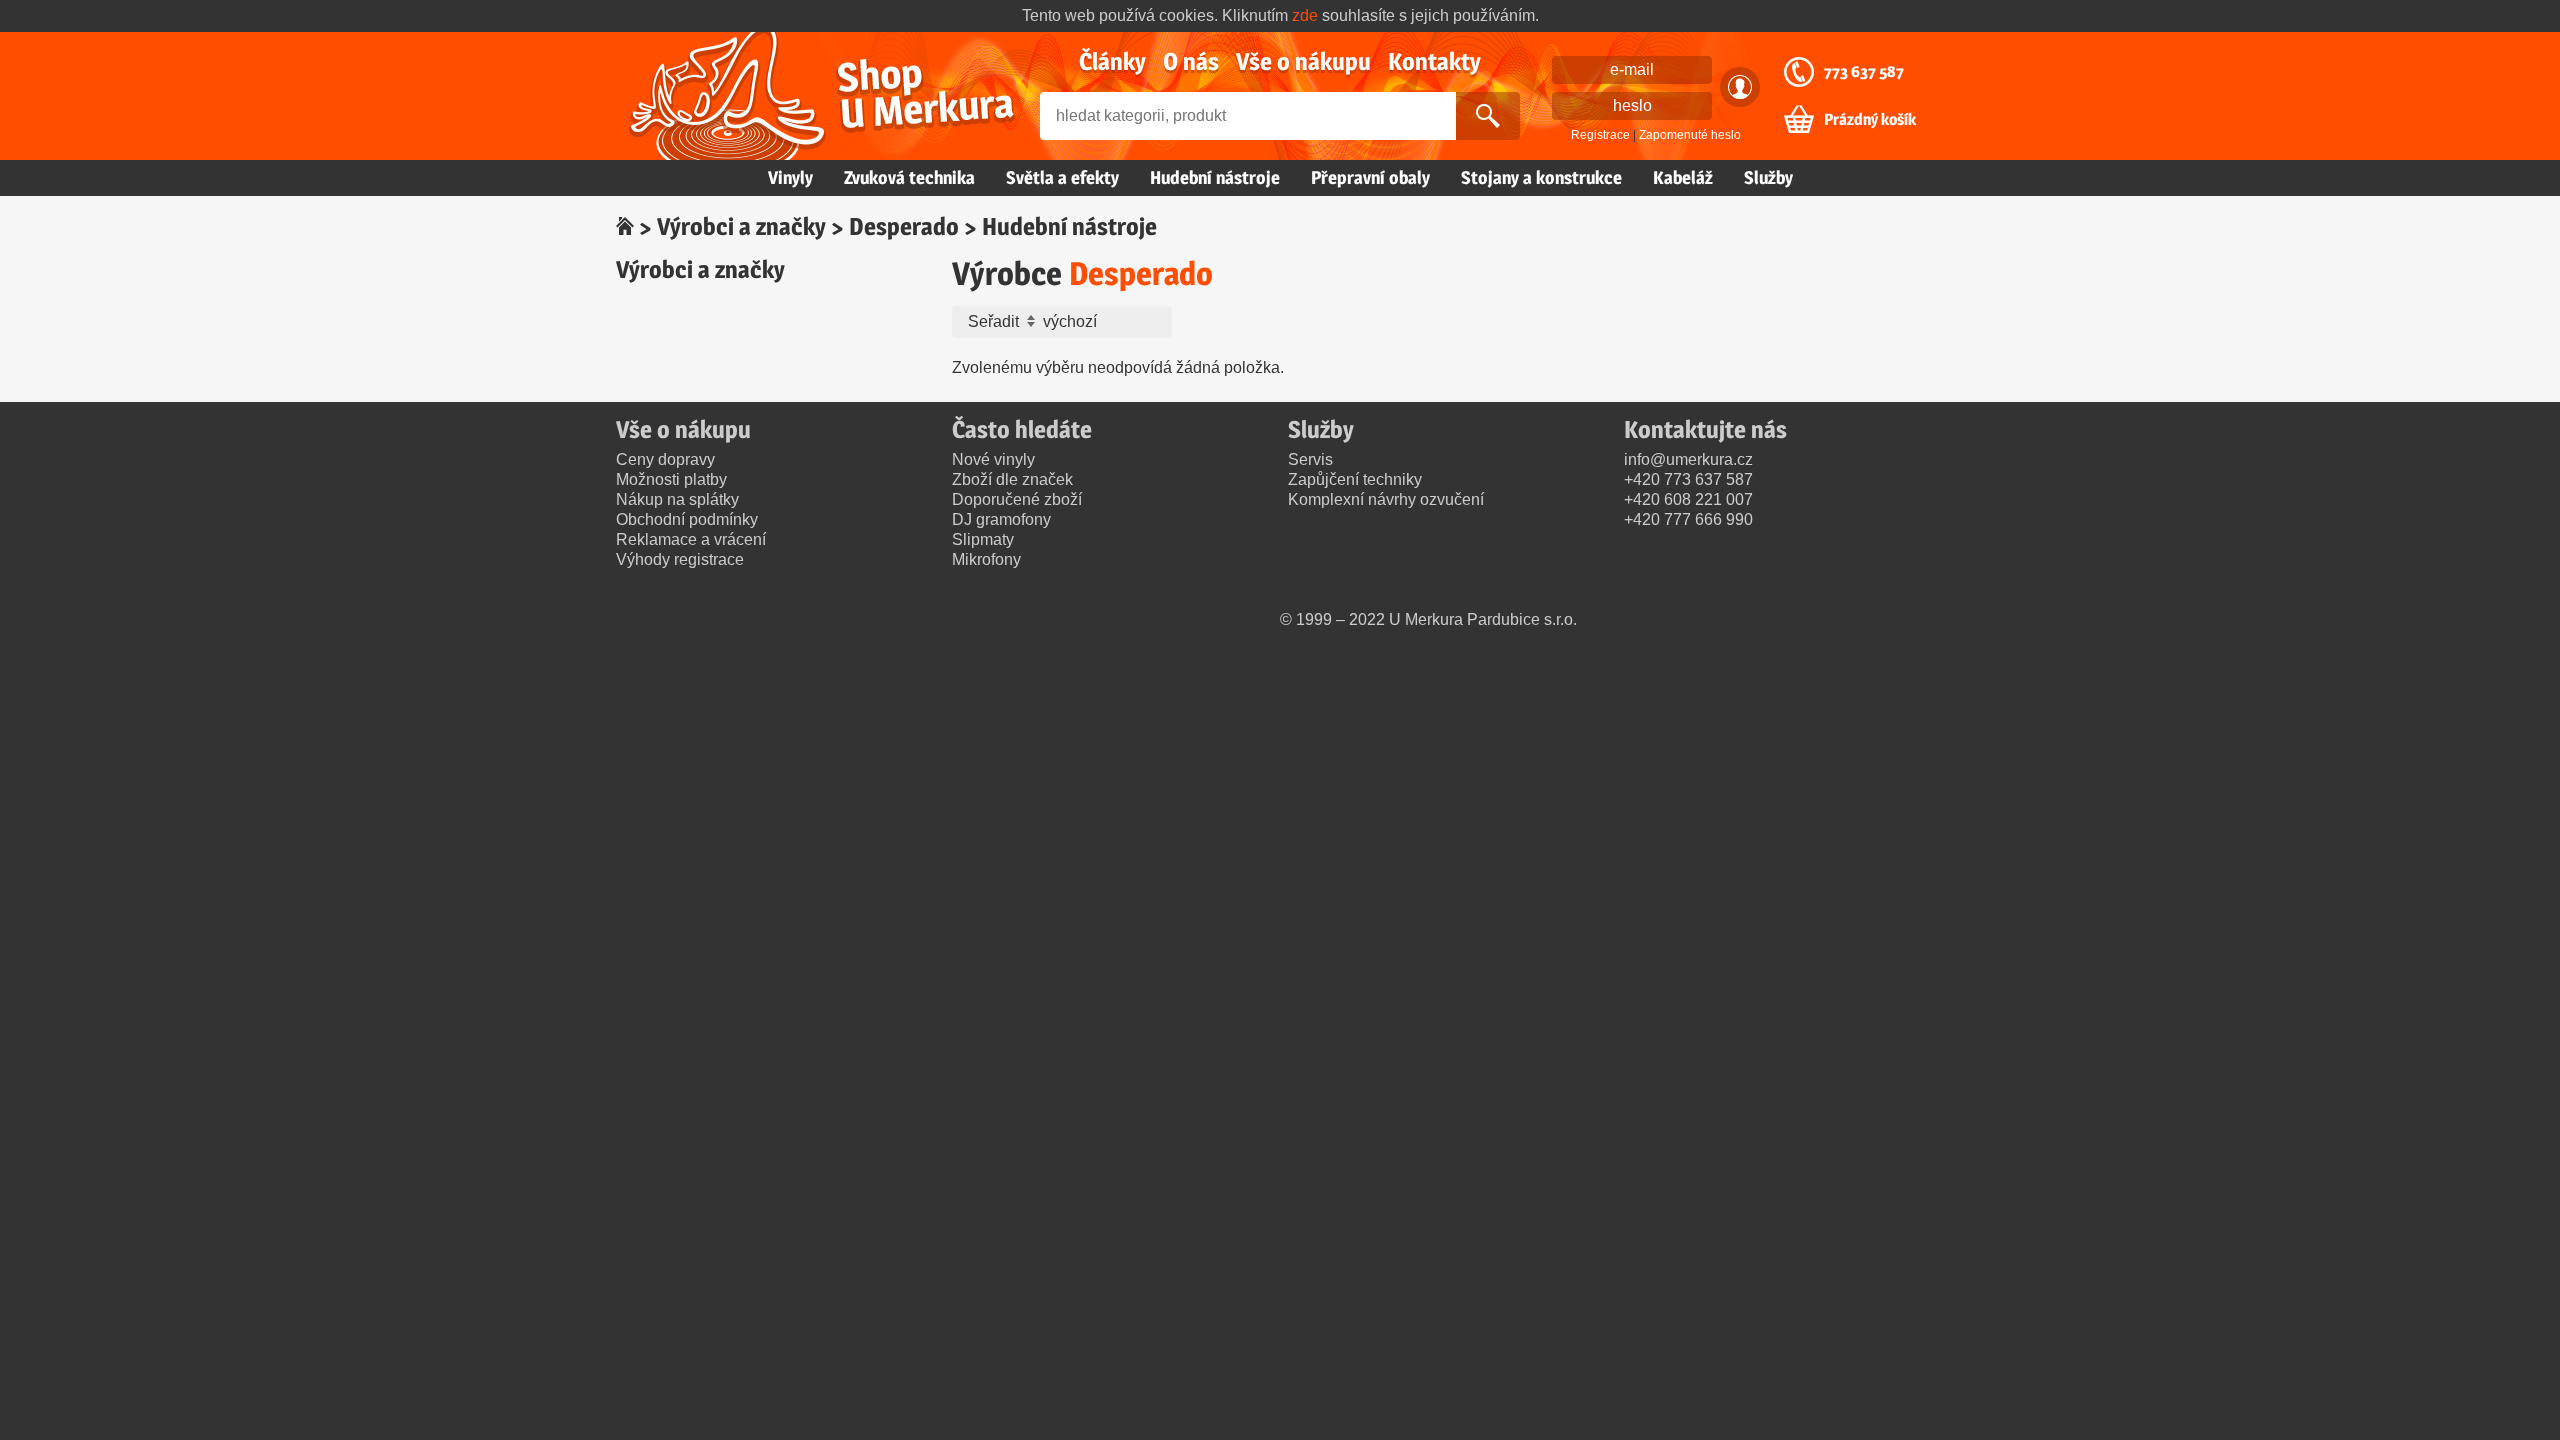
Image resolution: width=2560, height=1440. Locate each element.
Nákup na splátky (677, 499)
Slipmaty (983, 539)
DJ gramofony (1001, 519)
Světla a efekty (1062, 177)
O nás (1191, 61)
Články (1112, 61)
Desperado (904, 226)
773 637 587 (1864, 72)
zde (1305, 15)
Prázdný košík (1870, 120)
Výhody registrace (680, 559)
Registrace (1600, 135)
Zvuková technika (909, 177)
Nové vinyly (993, 459)
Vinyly (790, 177)
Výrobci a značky (741, 226)
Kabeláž (1683, 177)
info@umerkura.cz (1688, 459)
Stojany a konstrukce (1541, 177)
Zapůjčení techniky (1355, 479)
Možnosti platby (671, 479)
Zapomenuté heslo (1690, 135)
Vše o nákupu (1303, 61)
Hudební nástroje (1215, 177)
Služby (1768, 177)
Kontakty (1434, 61)
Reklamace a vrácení (691, 539)
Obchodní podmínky (687, 519)
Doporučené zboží (1017, 499)
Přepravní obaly (1370, 177)
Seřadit (995, 321)
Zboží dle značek (1012, 479)
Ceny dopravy (665, 459)
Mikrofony (986, 559)
